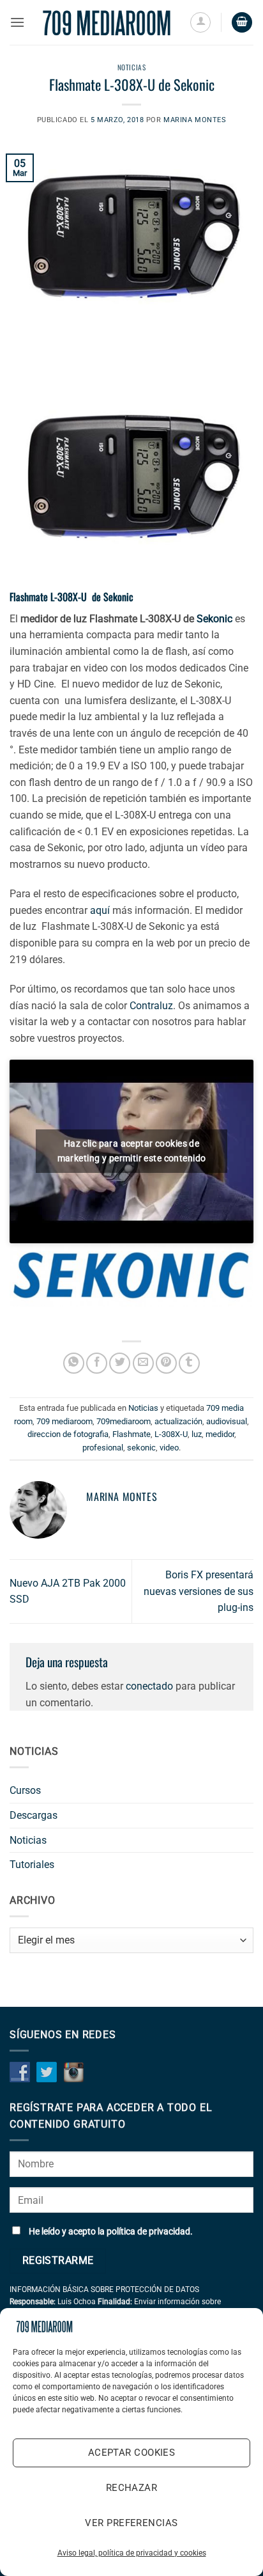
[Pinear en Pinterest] (166, 1363)
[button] (17, 22)
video (169, 1448)
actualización (178, 1421)
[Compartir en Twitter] (120, 1363)
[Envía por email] (143, 1363)
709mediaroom (124, 1421)
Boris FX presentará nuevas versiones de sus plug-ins (199, 1591)
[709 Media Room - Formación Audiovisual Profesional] (107, 23)
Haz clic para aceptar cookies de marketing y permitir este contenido (132, 1151)
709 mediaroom (64, 1421)
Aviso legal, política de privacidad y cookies (132, 2553)
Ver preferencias (131, 2523)
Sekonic (214, 619)
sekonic (141, 1448)
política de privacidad (148, 2232)
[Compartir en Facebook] (97, 1363)
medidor (220, 1434)
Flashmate (131, 1434)
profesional (103, 1448)
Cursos (25, 1790)
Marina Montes (195, 120)
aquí (101, 910)
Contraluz (151, 1006)
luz (197, 1434)
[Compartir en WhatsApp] (74, 1363)
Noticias (131, 67)
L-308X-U (171, 1434)
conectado (149, 1686)
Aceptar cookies (132, 2453)
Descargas (34, 1815)
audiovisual (227, 1421)
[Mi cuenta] (200, 22)
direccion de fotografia (68, 1434)
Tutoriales (32, 1865)
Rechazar (132, 2488)
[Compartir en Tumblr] (189, 1363)
